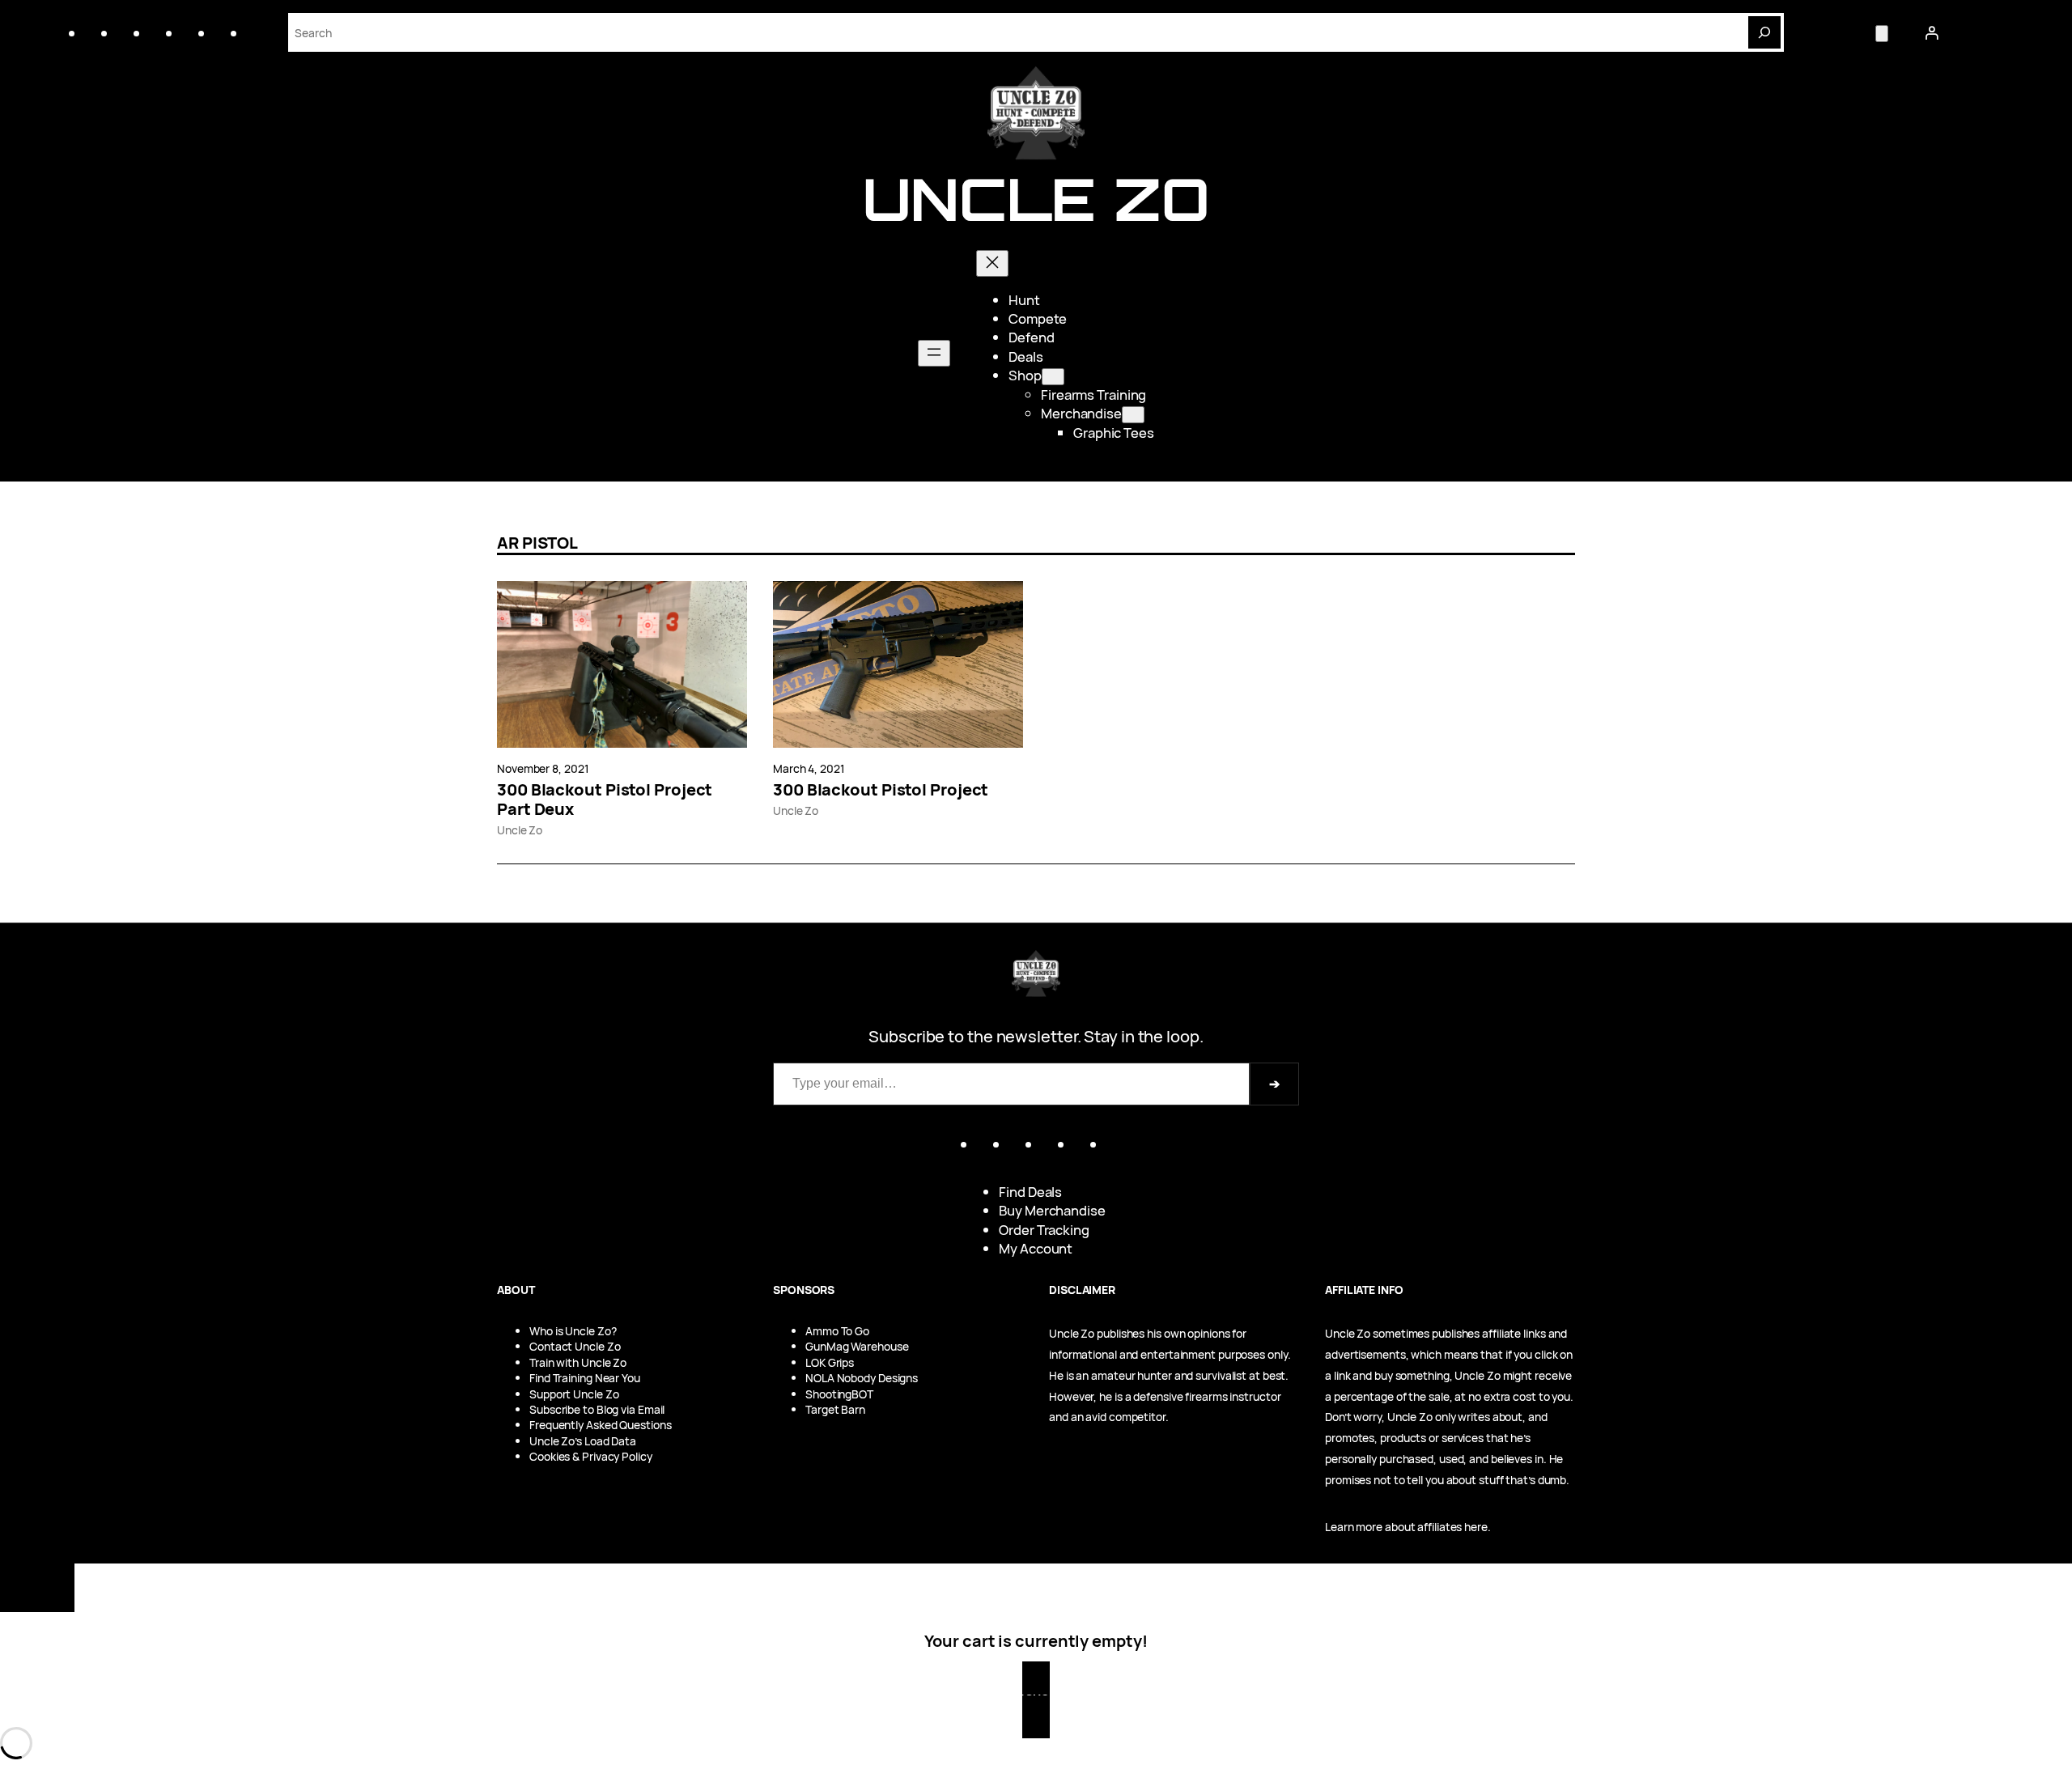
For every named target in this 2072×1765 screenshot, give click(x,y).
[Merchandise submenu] (1133, 415)
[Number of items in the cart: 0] (1882, 34)
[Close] (37, 1588)
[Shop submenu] (1053, 377)
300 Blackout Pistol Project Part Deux (605, 800)
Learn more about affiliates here (1406, 1527)
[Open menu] (934, 353)
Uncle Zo (1036, 199)
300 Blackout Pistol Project (881, 790)
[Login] (1931, 32)
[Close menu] (992, 263)
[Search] (1764, 32)
